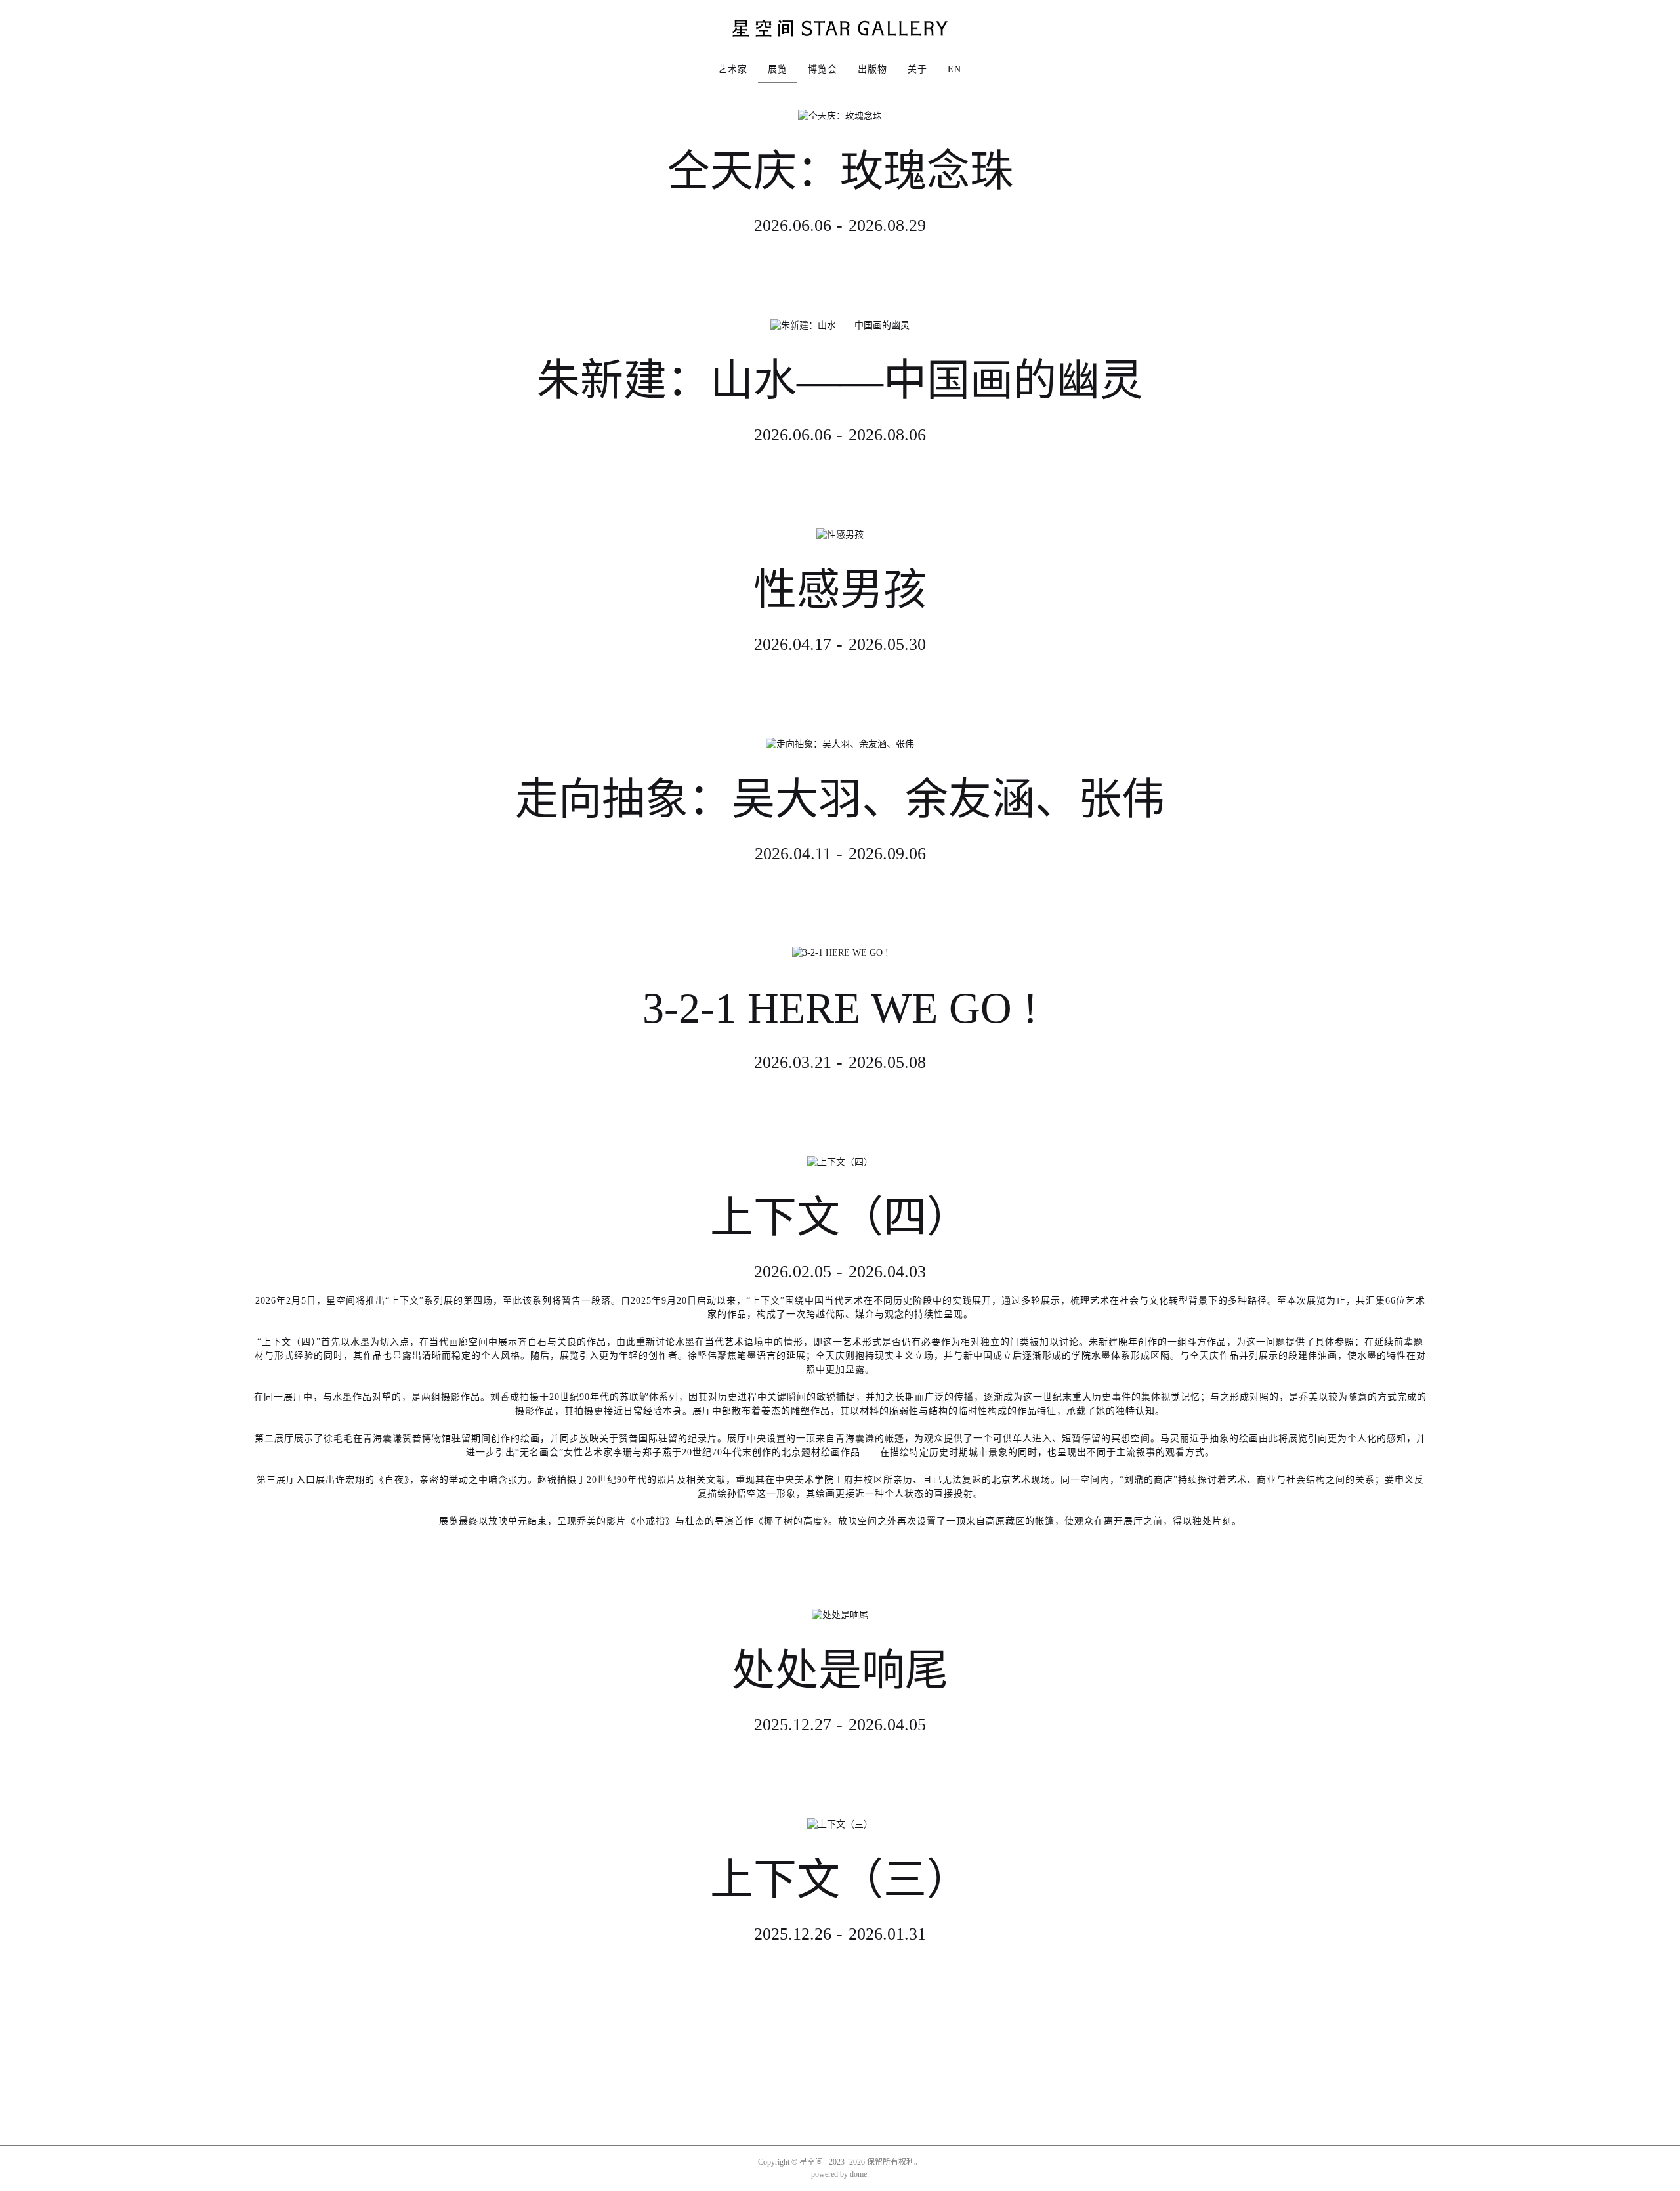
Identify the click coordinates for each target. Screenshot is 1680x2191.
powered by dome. (840, 2174)
